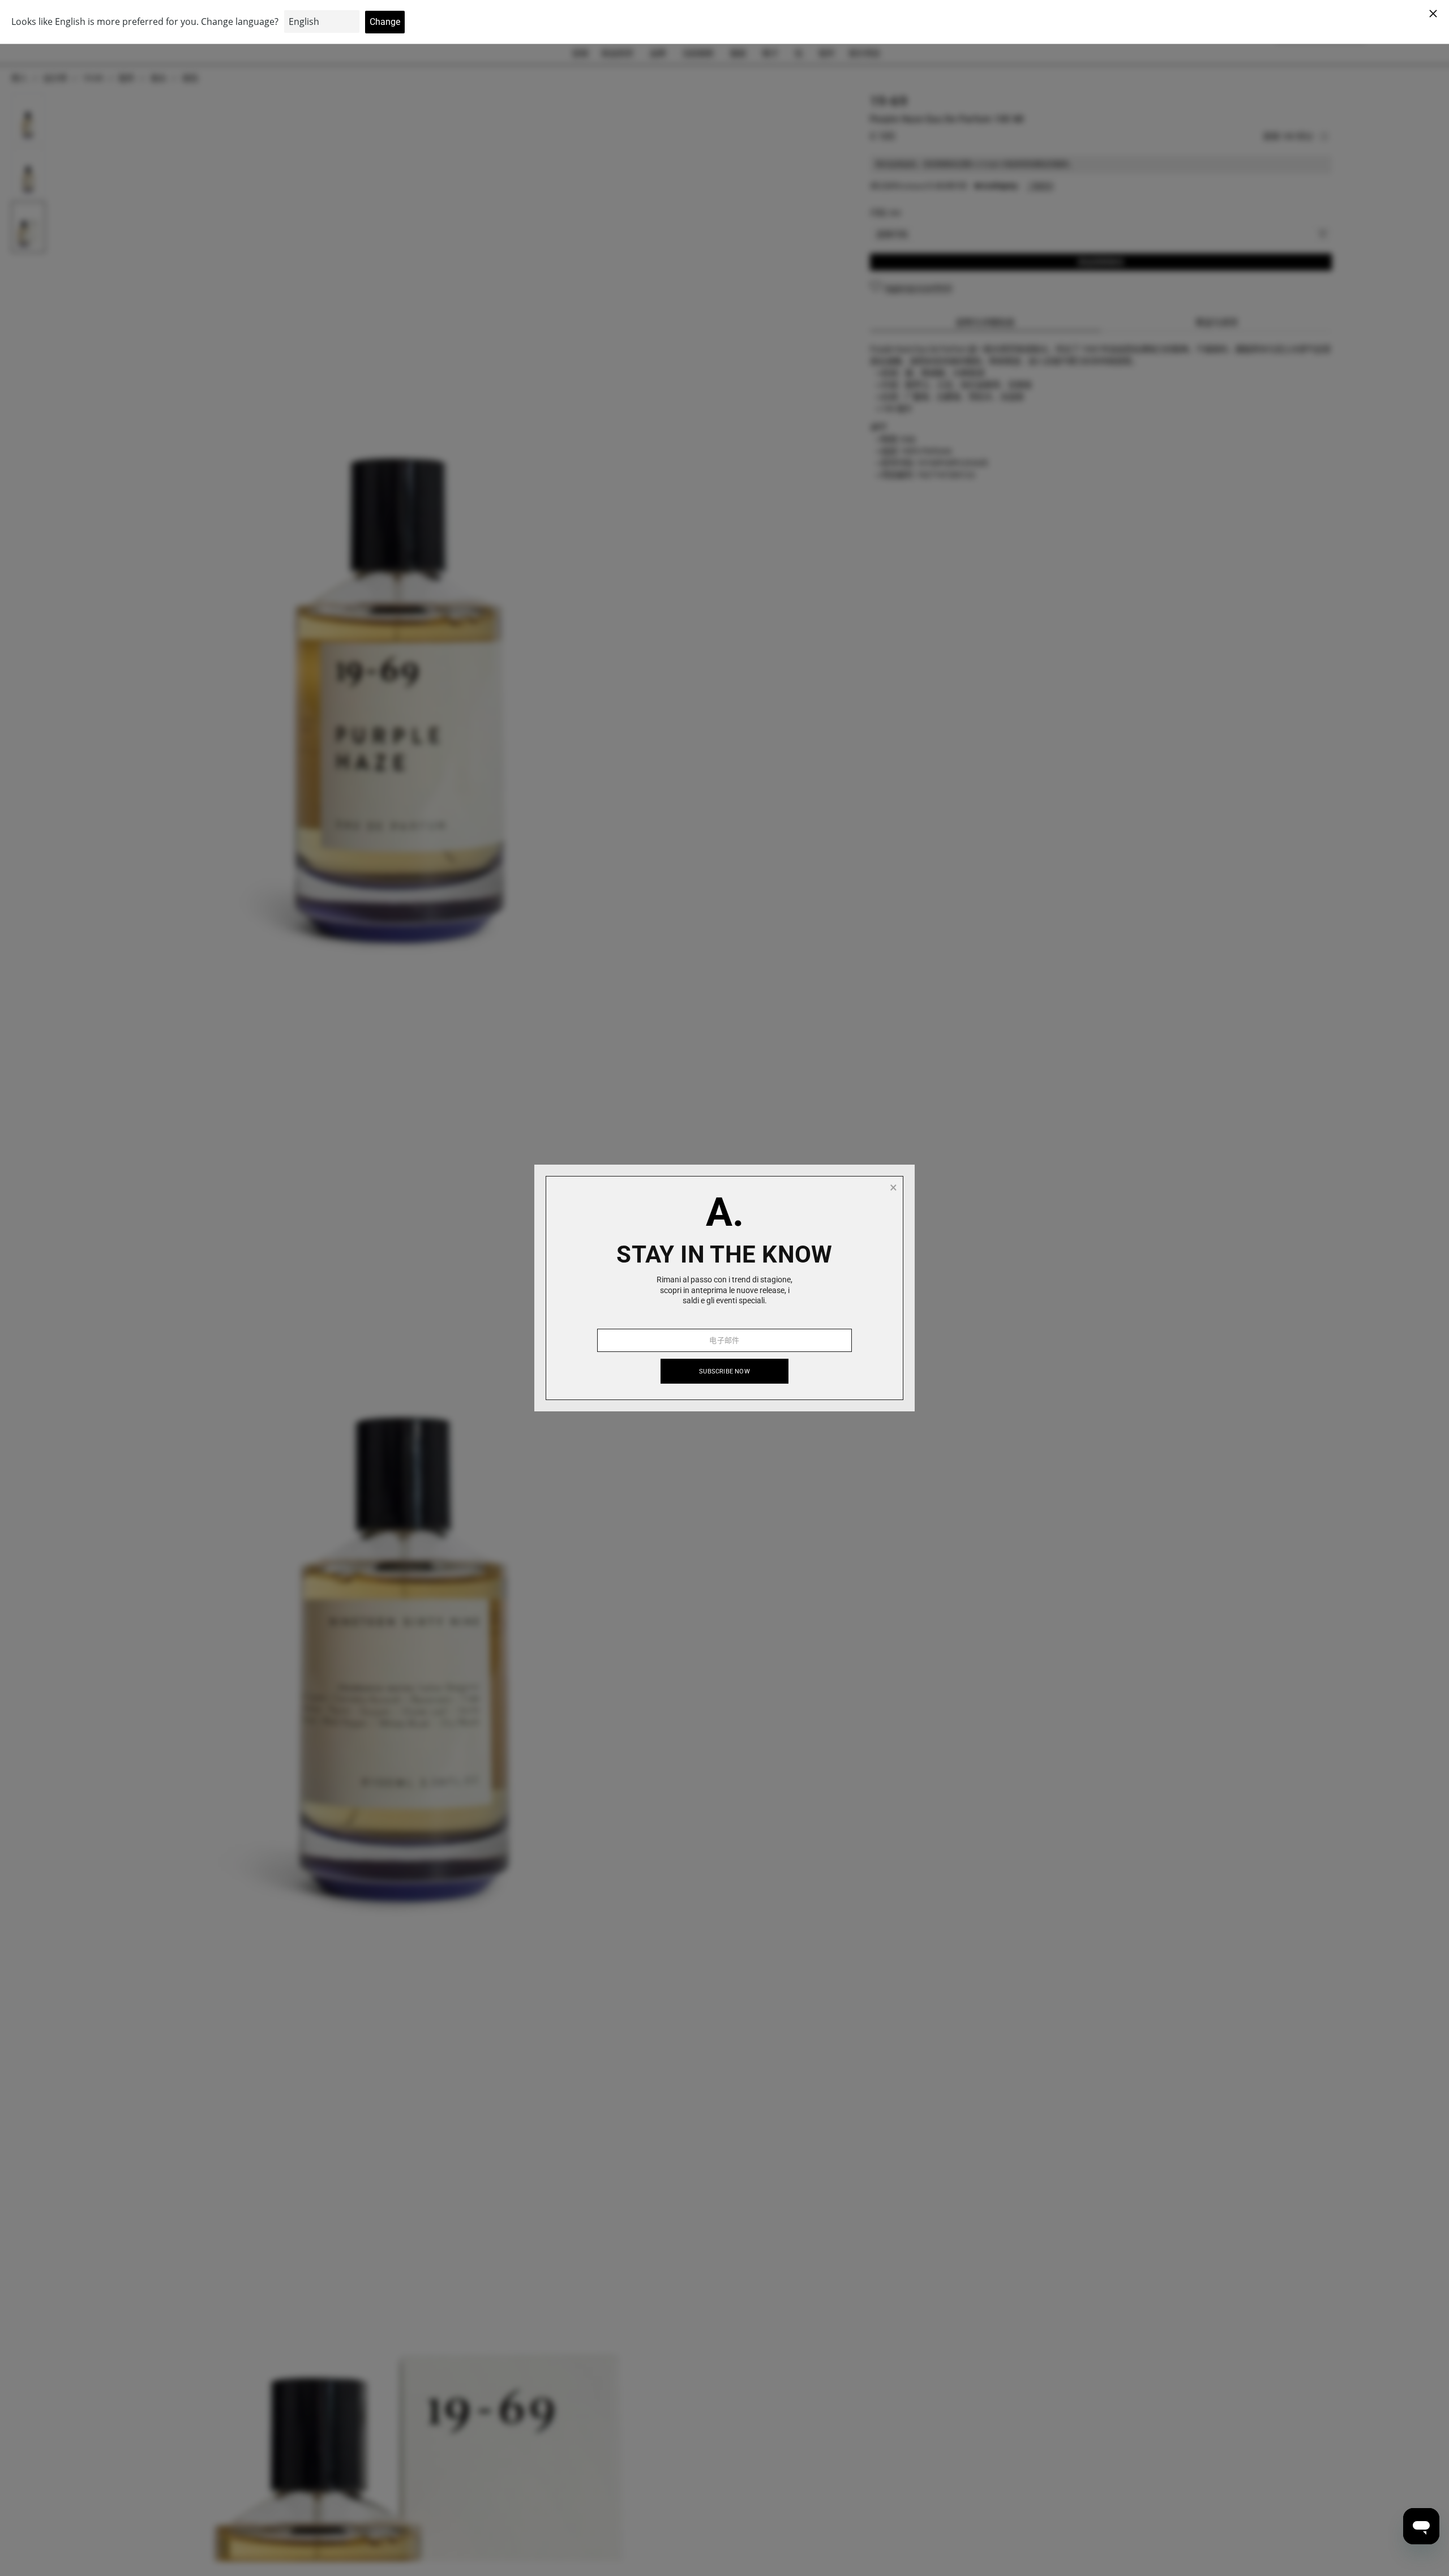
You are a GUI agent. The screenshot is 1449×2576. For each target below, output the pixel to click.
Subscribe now (724, 1371)
